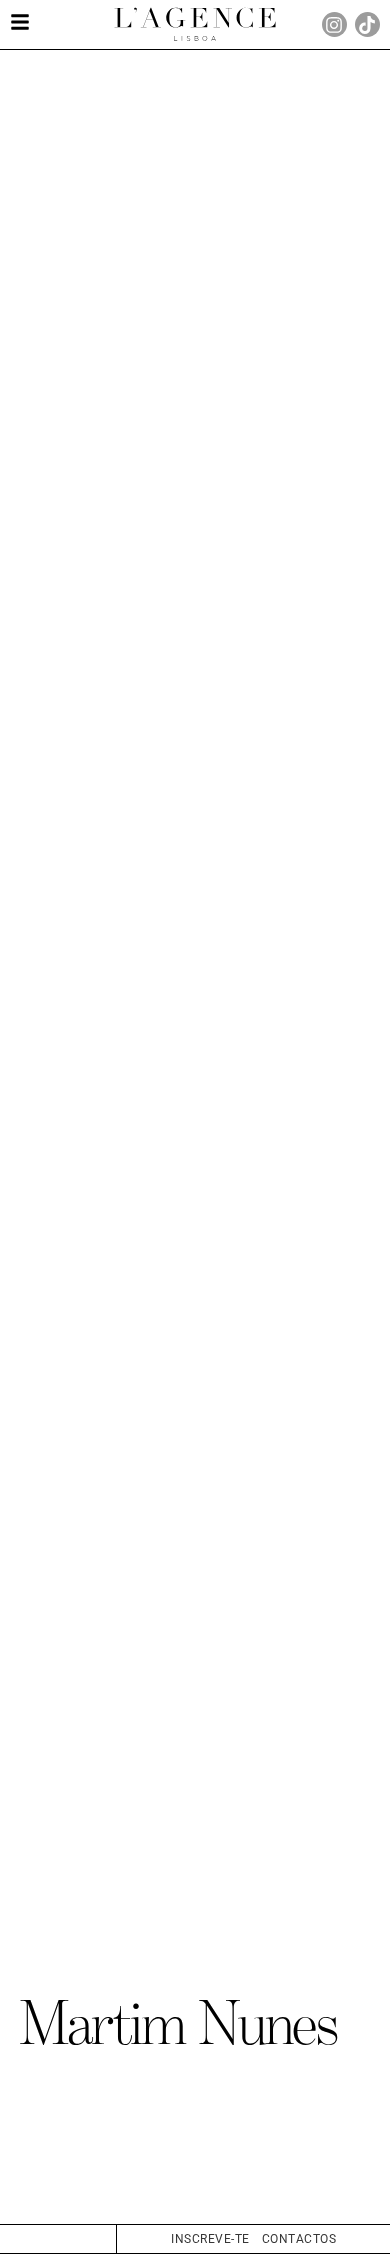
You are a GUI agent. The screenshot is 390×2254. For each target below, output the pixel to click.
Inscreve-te (210, 2239)
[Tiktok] (367, 24)
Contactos (299, 2239)
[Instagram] (334, 24)
